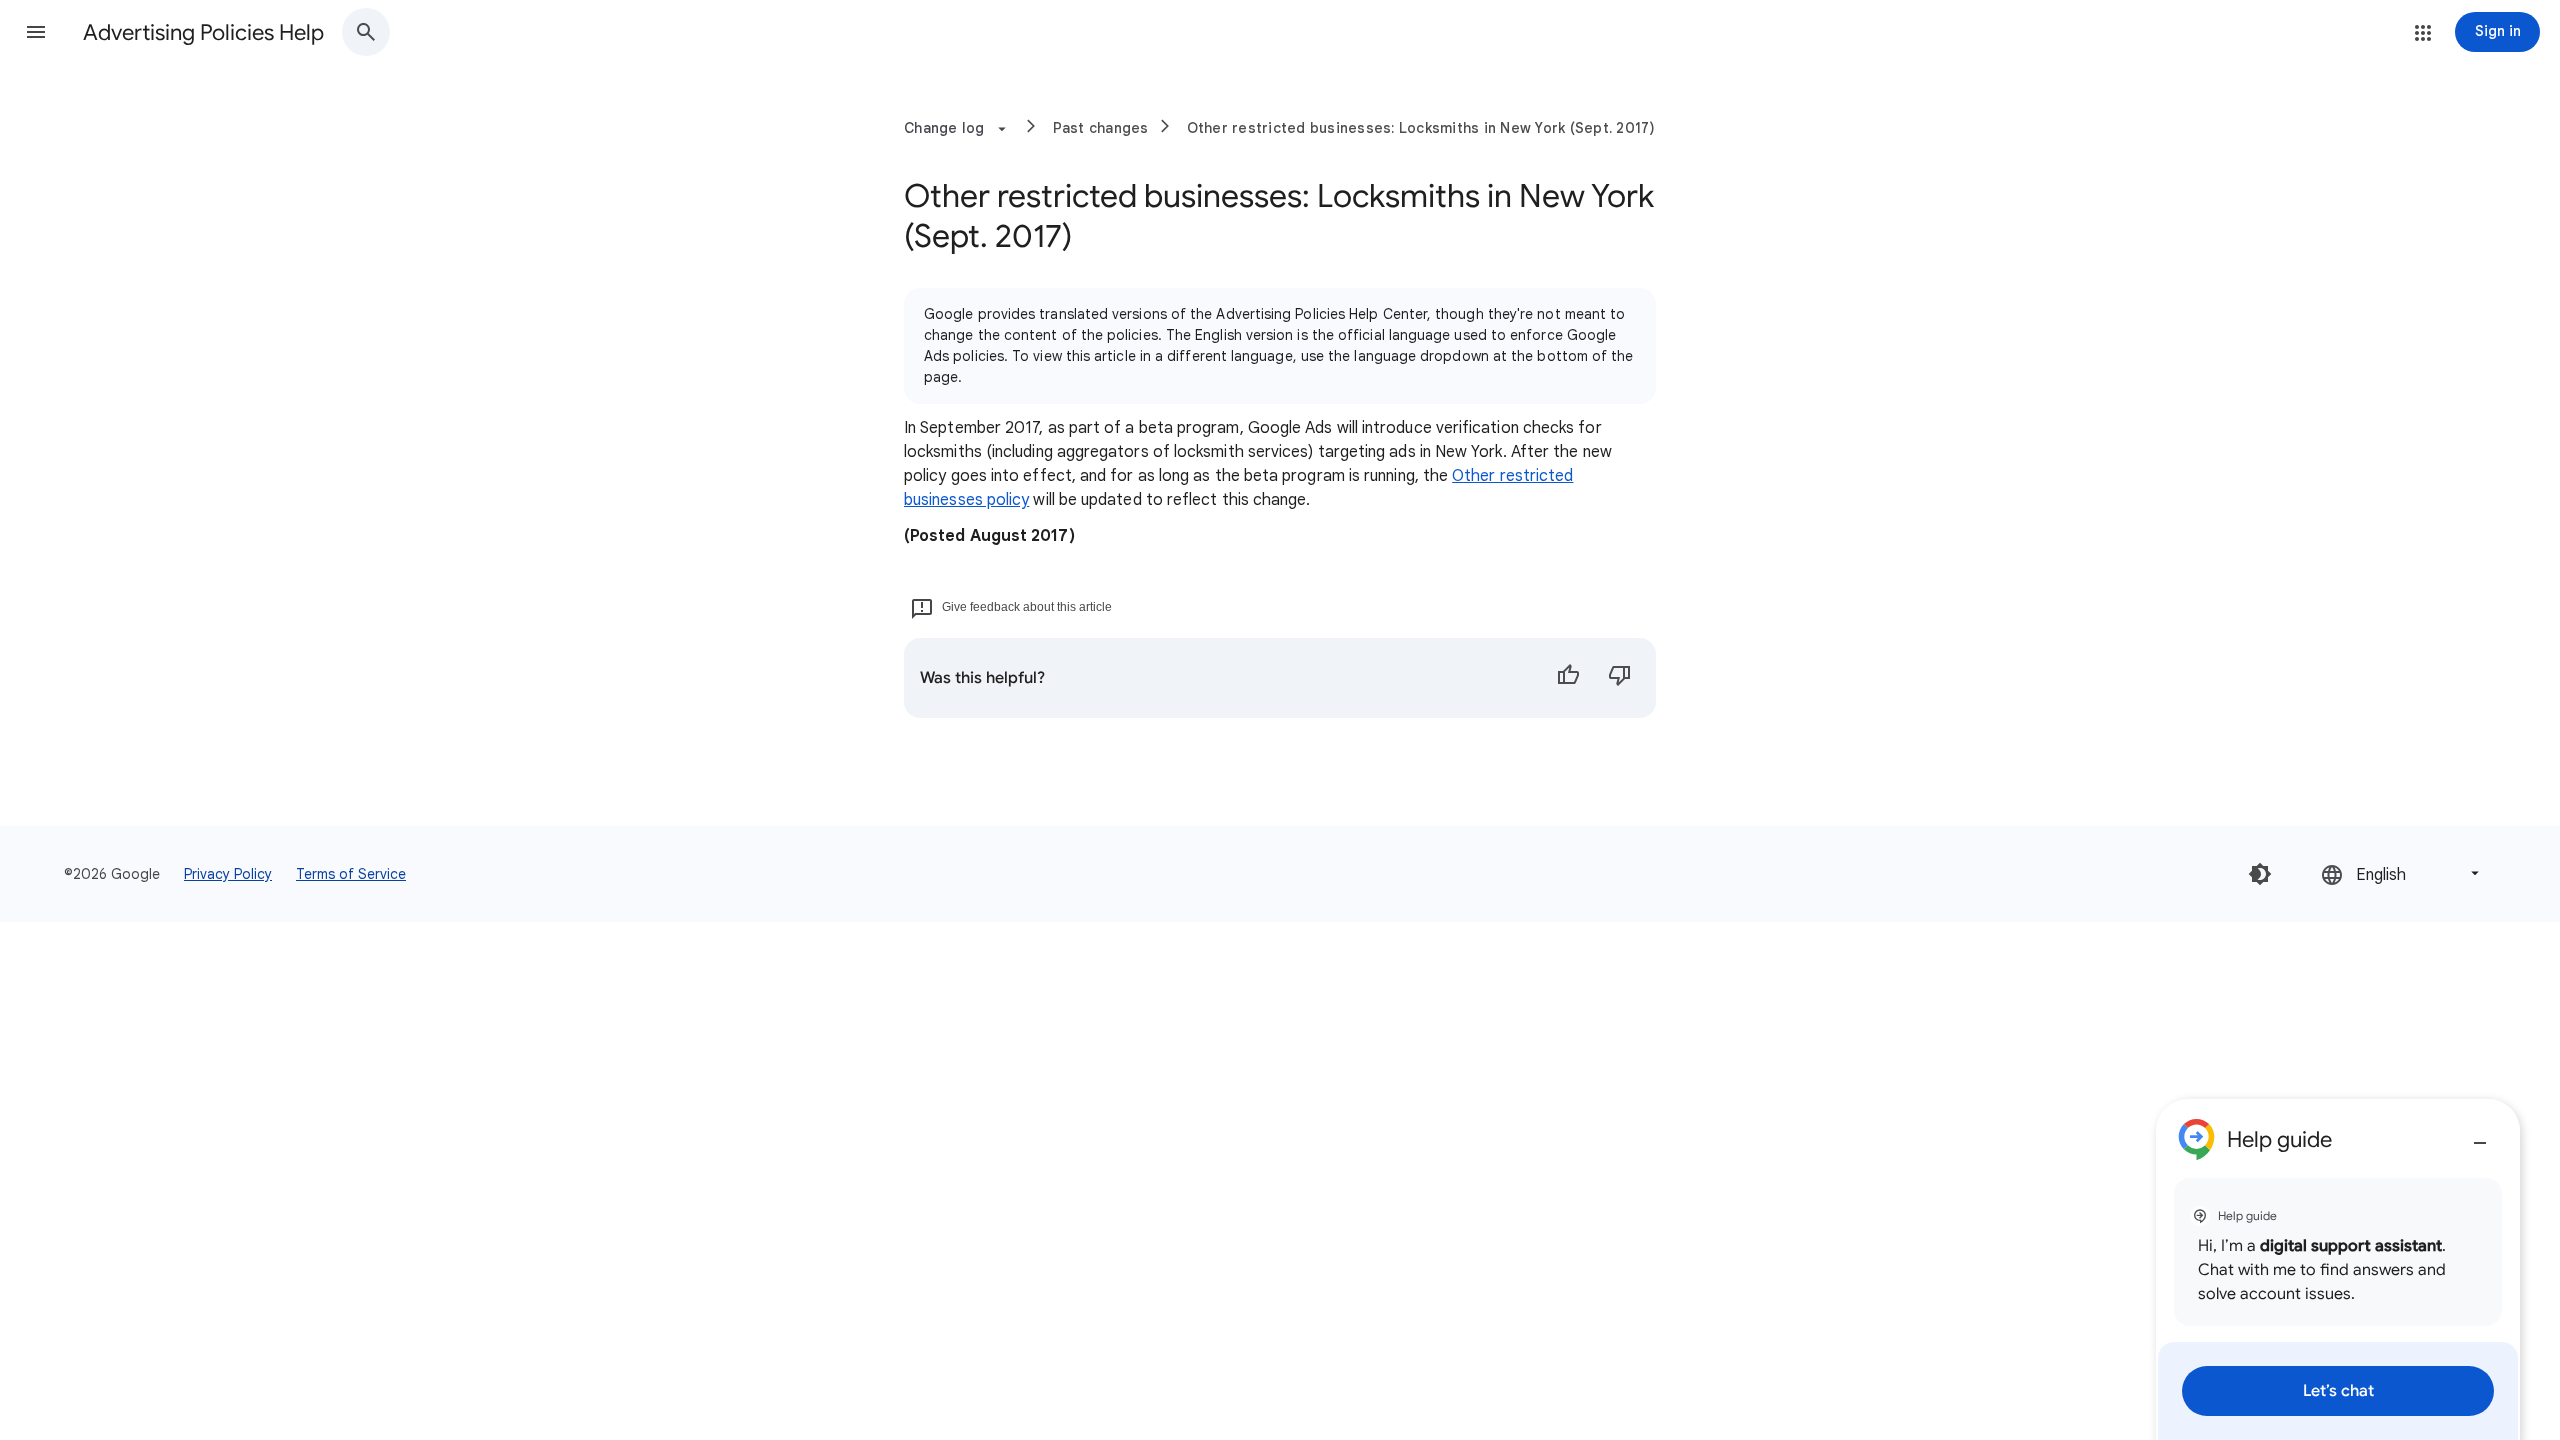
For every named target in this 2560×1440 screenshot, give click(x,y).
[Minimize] (2480, 1135)
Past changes (1101, 128)
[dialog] (2338, 1269)
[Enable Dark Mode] (2260, 874)
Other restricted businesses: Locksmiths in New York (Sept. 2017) (1421, 128)
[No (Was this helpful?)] (1620, 678)
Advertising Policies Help (203, 32)
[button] (36, 32)
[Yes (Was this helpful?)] (1568, 678)
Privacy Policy (228, 874)
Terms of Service (351, 874)
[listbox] (2402, 873)
